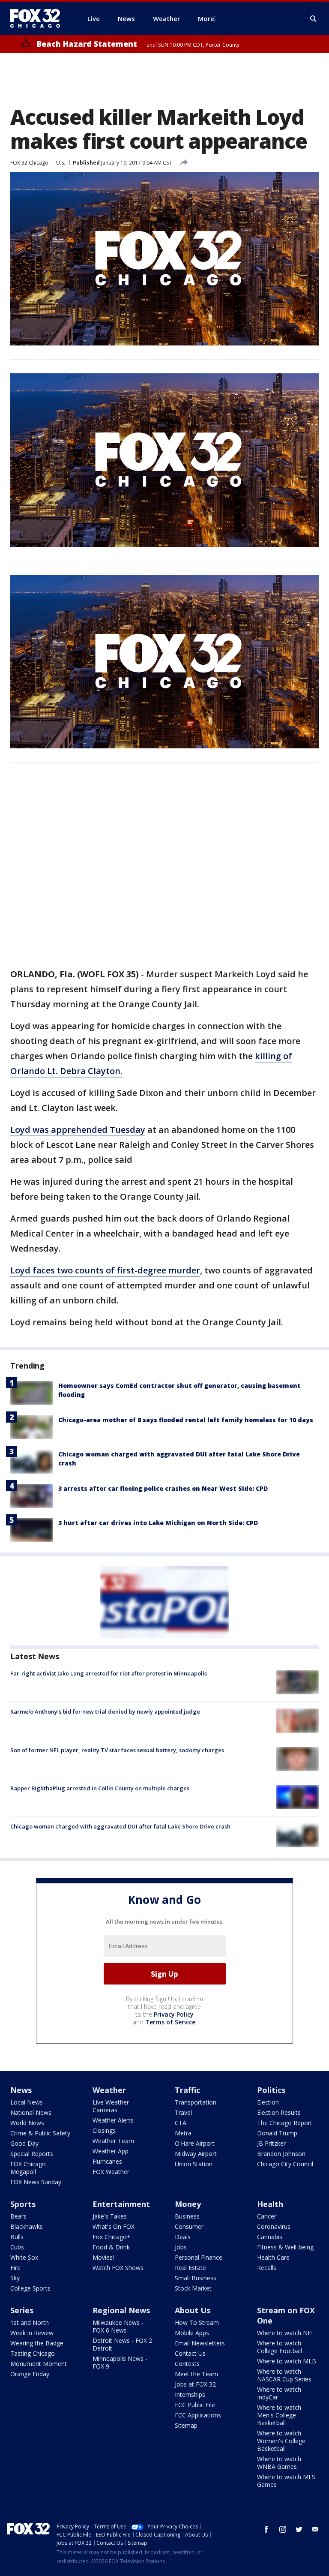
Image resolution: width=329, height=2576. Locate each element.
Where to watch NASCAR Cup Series (284, 2375)
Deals (183, 2237)
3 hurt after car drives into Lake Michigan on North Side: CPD (158, 1523)
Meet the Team (196, 2374)
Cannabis (270, 2237)
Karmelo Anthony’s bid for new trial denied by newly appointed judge (105, 1711)
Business (187, 2216)
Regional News (121, 2310)
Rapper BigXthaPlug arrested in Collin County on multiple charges (100, 1788)
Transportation (196, 2102)
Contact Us (190, 2353)
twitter (299, 2529)
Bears (18, 2216)
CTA (181, 2123)
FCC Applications (198, 2415)
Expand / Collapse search (314, 19)
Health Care (273, 2257)
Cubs (17, 2247)
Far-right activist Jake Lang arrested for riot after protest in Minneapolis (109, 1673)
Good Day (24, 2143)
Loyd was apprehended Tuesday (78, 1130)
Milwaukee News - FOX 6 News (118, 2326)
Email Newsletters (200, 2343)
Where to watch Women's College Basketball (281, 2441)
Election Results (279, 2112)
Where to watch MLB (287, 2361)
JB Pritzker (271, 2143)
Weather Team (113, 2141)
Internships (190, 2394)
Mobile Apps (192, 2333)
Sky (15, 2278)
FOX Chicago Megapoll (28, 2168)
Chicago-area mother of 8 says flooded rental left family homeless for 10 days (186, 1420)
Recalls (267, 2268)
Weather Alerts (113, 2120)
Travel (183, 2112)
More (206, 18)
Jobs (181, 2247)
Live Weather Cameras (111, 2106)
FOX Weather (111, 2172)
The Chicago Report (285, 2123)
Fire (15, 2268)
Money (188, 2204)
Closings (104, 2130)
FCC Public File (195, 2405)
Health (270, 2204)
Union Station (194, 2164)
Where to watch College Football (280, 2347)
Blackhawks (27, 2226)
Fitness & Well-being (285, 2247)
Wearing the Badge (37, 2343)
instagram (283, 2529)
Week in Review (32, 2333)
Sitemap (186, 2425)
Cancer (267, 2216)
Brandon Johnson (281, 2154)
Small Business (196, 2278)
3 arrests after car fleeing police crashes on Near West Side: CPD (163, 1488)
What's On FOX (114, 2226)
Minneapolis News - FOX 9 (120, 2362)
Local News (27, 2102)
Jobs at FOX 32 (195, 2384)
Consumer (189, 2226)
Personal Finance (199, 2257)
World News (27, 2123)
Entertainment (121, 2204)
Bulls (17, 2237)
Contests (187, 2364)
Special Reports (32, 2154)
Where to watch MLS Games (286, 2481)
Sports (23, 2204)
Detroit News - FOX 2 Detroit (122, 2344)
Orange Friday (30, 2374)
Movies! (103, 2257)
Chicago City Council (285, 2164)
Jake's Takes (110, 2216)
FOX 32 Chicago (29, 163)
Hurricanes (107, 2161)
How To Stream (197, 2322)
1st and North (30, 2322)
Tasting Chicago (33, 2353)
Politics (271, 2090)
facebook (266, 2529)
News (21, 2090)
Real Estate (190, 2268)
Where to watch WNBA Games (279, 2463)
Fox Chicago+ (112, 2237)
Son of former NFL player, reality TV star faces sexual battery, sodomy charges (117, 1750)
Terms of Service (170, 2022)
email (315, 2529)
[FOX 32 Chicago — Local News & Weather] (39, 18)
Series (22, 2310)
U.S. (61, 163)
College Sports (30, 2288)
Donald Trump (277, 2133)
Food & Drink (111, 2247)
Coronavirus (274, 2226)
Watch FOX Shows (118, 2268)
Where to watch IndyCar (279, 2393)
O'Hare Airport (195, 2143)
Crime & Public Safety (40, 2133)
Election (268, 2102)
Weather (109, 2090)
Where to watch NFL (286, 2333)
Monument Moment (39, 2364)
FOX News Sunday (36, 2182)
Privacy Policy (174, 2014)
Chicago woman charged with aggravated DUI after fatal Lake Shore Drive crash (120, 1826)
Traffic (187, 2090)
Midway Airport (196, 2154)
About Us (193, 2310)
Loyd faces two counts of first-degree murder (105, 1270)
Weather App (111, 2151)
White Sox (24, 2257)
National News (31, 2112)
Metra (183, 2133)
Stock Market (193, 2288)
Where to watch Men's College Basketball (279, 2415)
